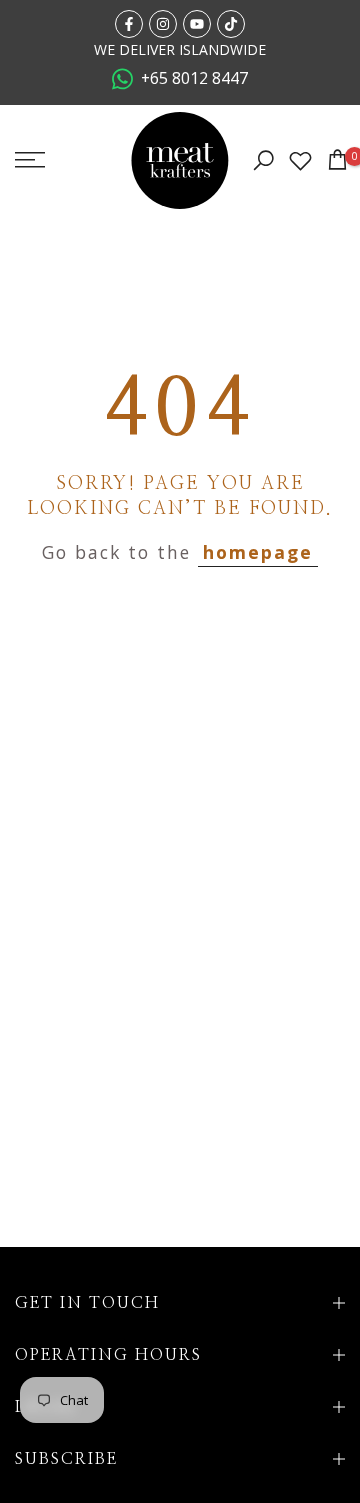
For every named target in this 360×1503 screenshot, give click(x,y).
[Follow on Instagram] (163, 24)
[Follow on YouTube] (197, 24)
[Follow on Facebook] (129, 24)
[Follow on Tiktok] (231, 24)
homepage (258, 552)
